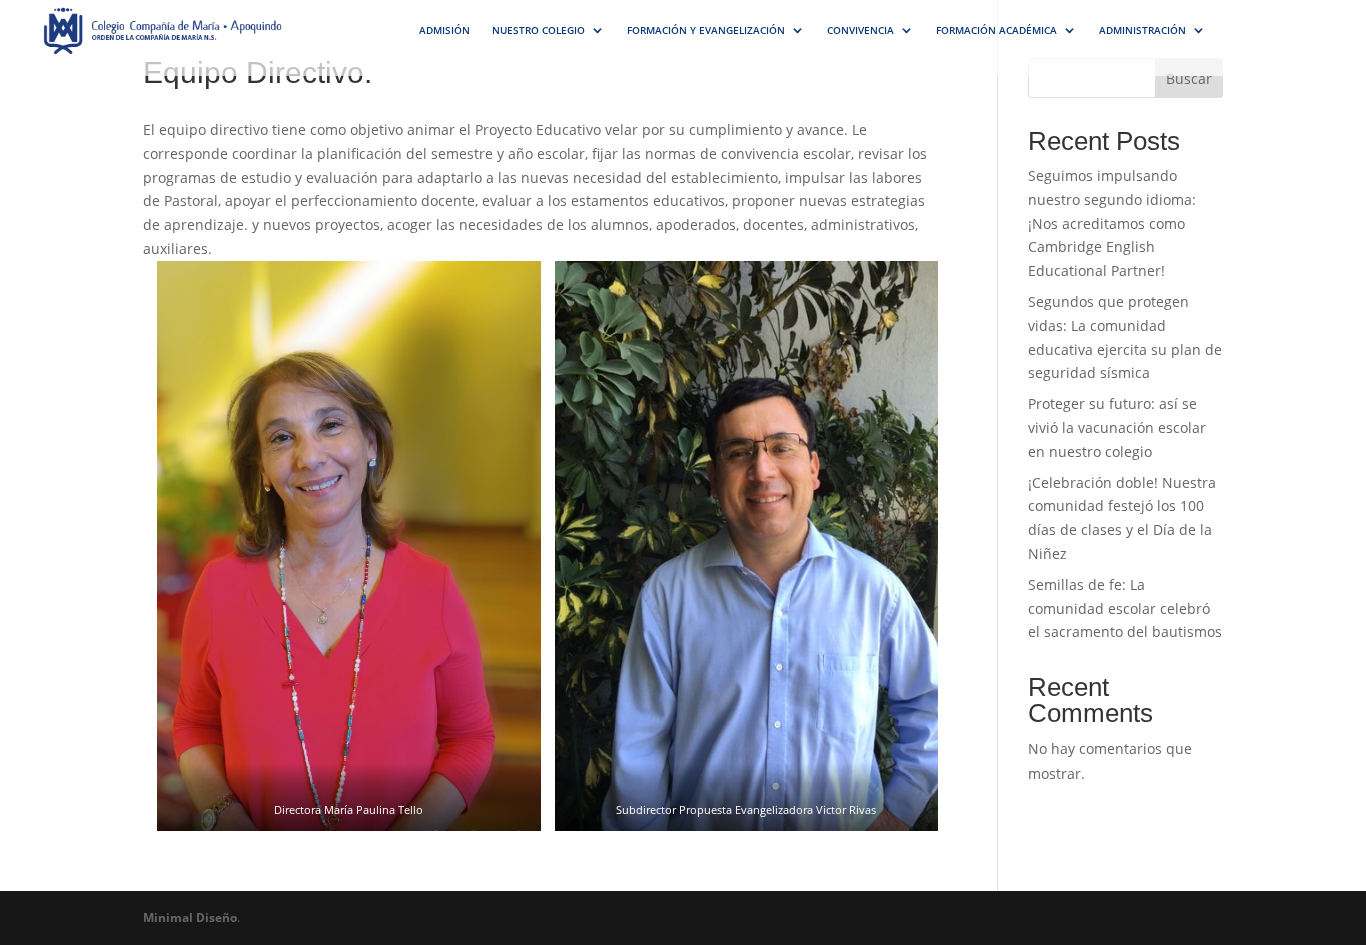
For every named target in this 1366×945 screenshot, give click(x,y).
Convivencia (860, 30)
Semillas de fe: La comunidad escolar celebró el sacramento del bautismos (1125, 608)
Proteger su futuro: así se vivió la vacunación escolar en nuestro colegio (1117, 427)
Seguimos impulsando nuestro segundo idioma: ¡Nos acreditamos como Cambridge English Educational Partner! (1112, 223)
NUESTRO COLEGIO (538, 30)
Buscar (1189, 78)
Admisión (444, 30)
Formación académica (996, 30)
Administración (1142, 30)
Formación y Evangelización (706, 30)
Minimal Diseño (190, 917)
